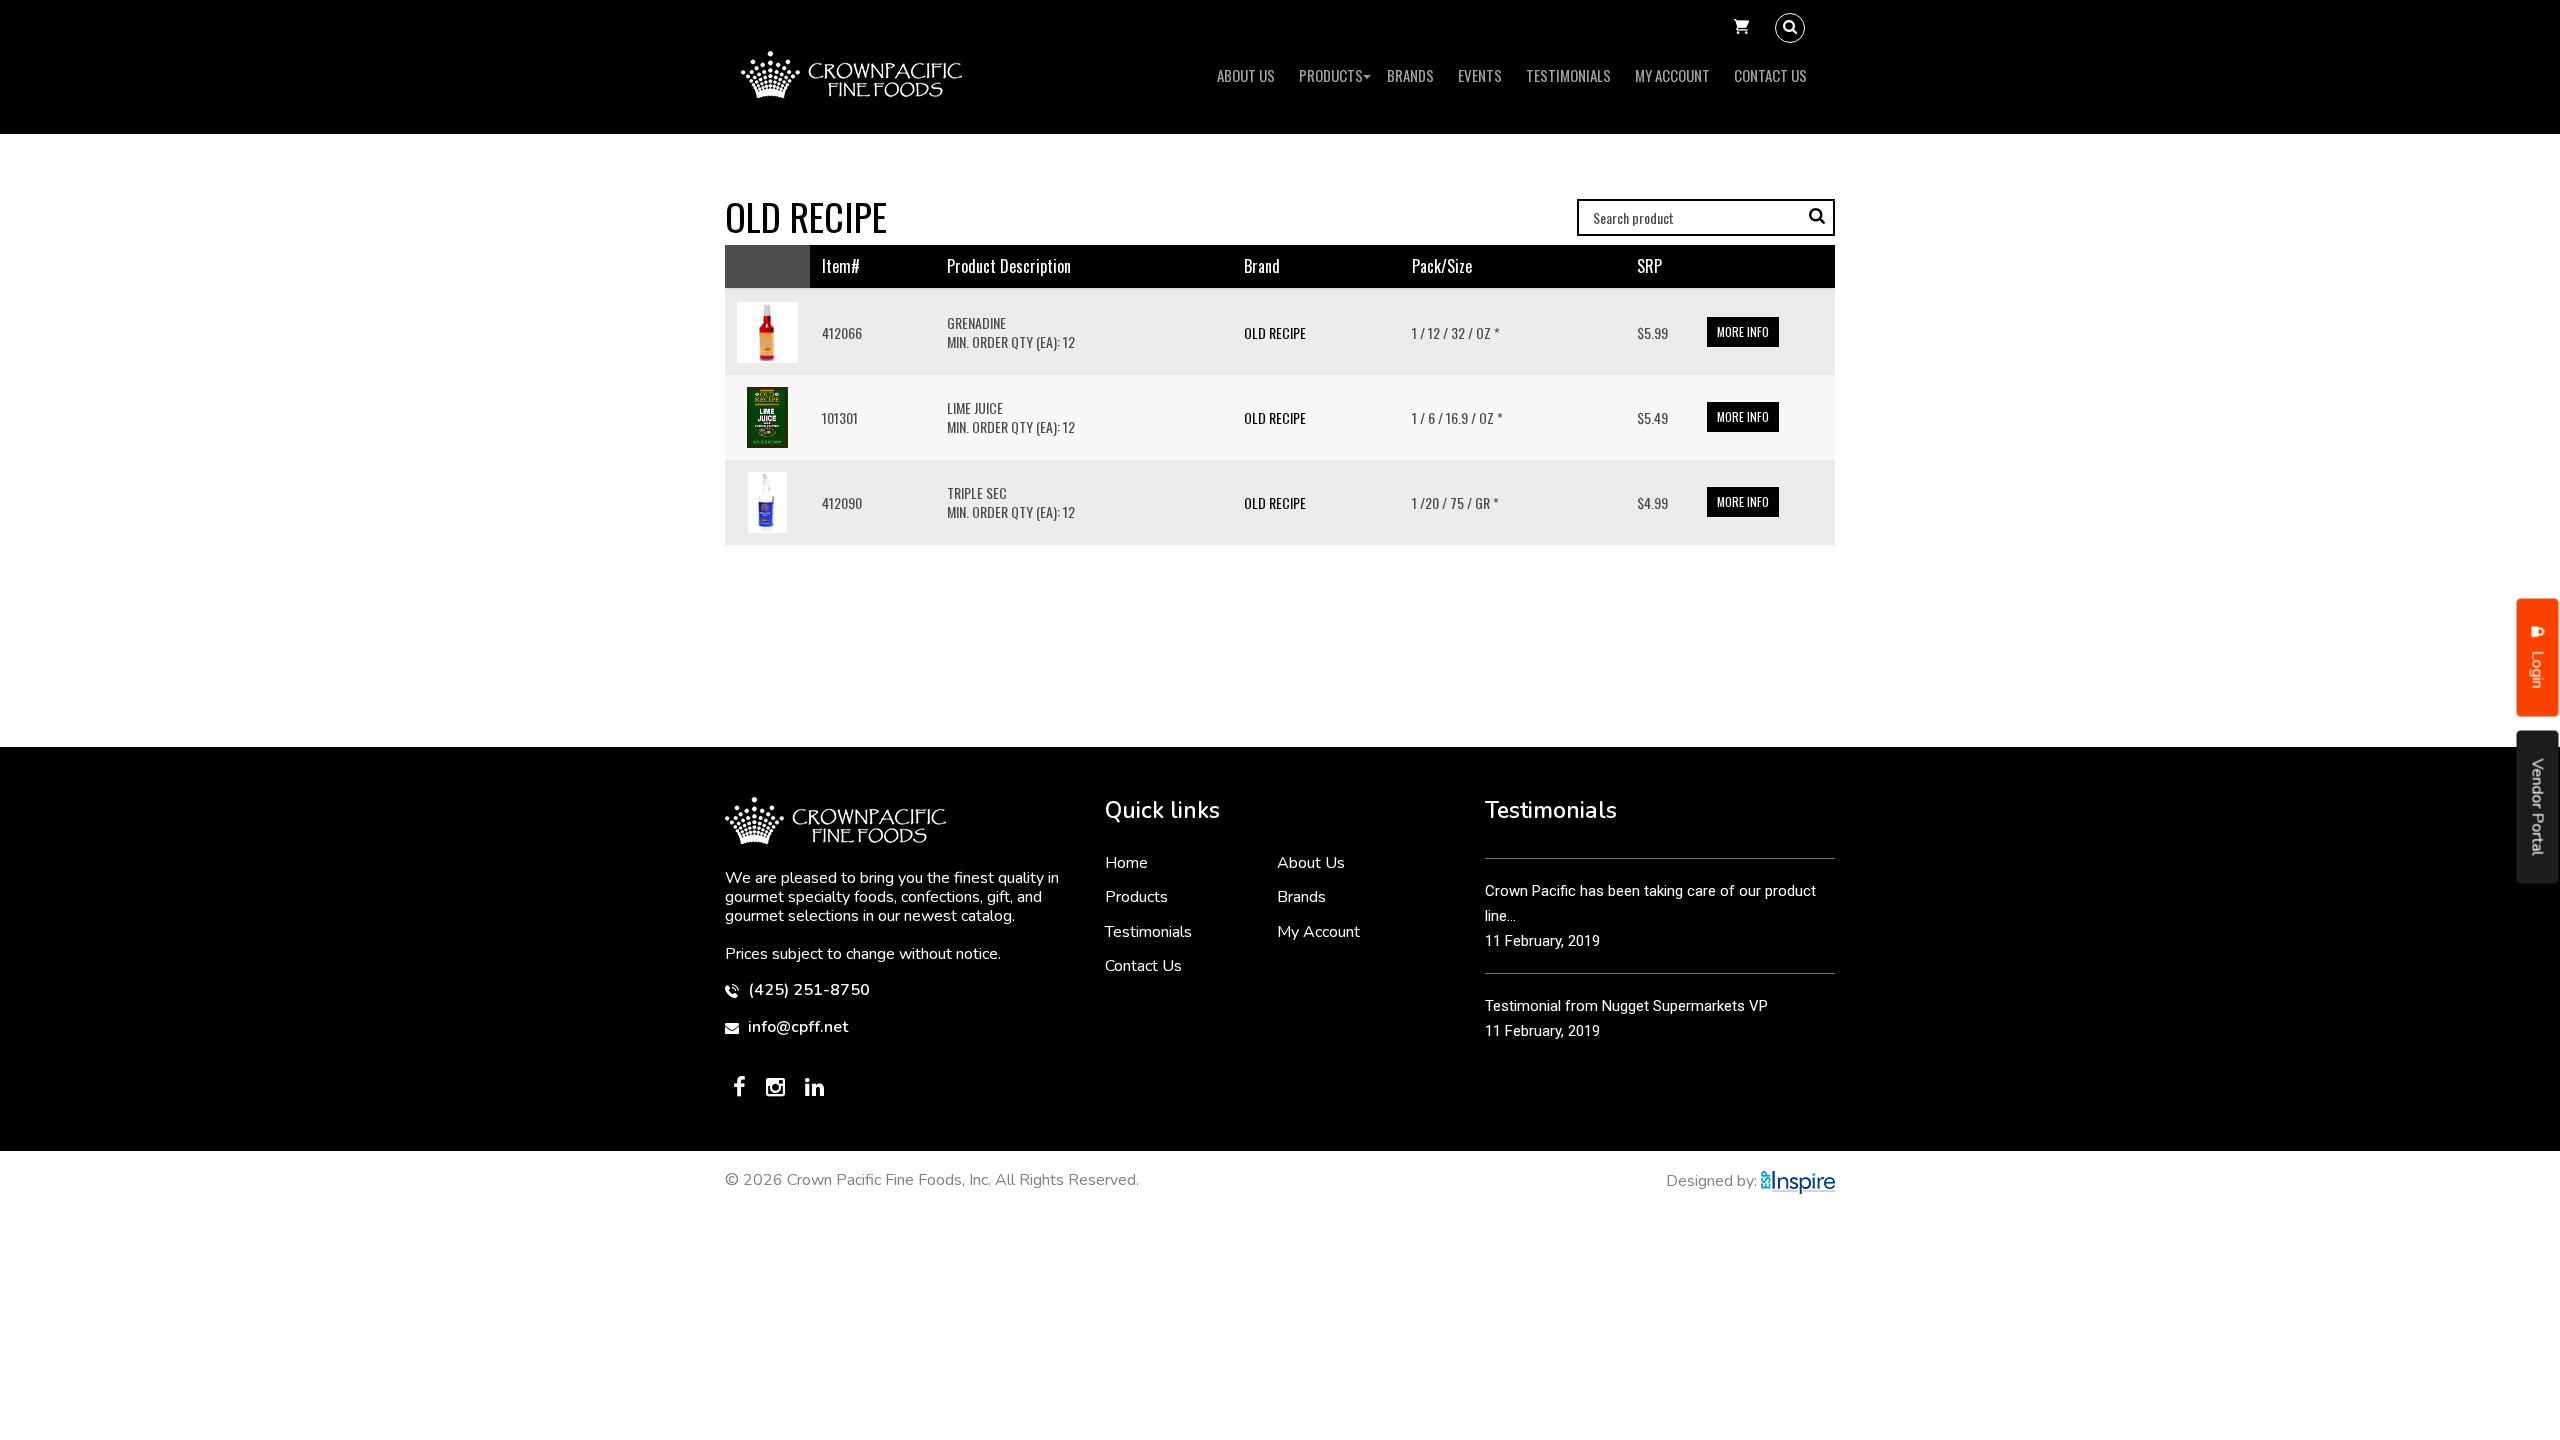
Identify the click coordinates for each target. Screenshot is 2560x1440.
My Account (1672, 75)
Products (1331, 75)
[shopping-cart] (1741, 28)
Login (2538, 668)
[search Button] (1790, 28)
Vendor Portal (2538, 807)
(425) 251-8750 (807, 990)
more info (1743, 331)
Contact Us (1770, 75)
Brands (1410, 75)
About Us (1246, 75)
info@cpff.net (796, 1027)
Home (1126, 863)
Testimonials (1568, 75)
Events (1480, 75)
